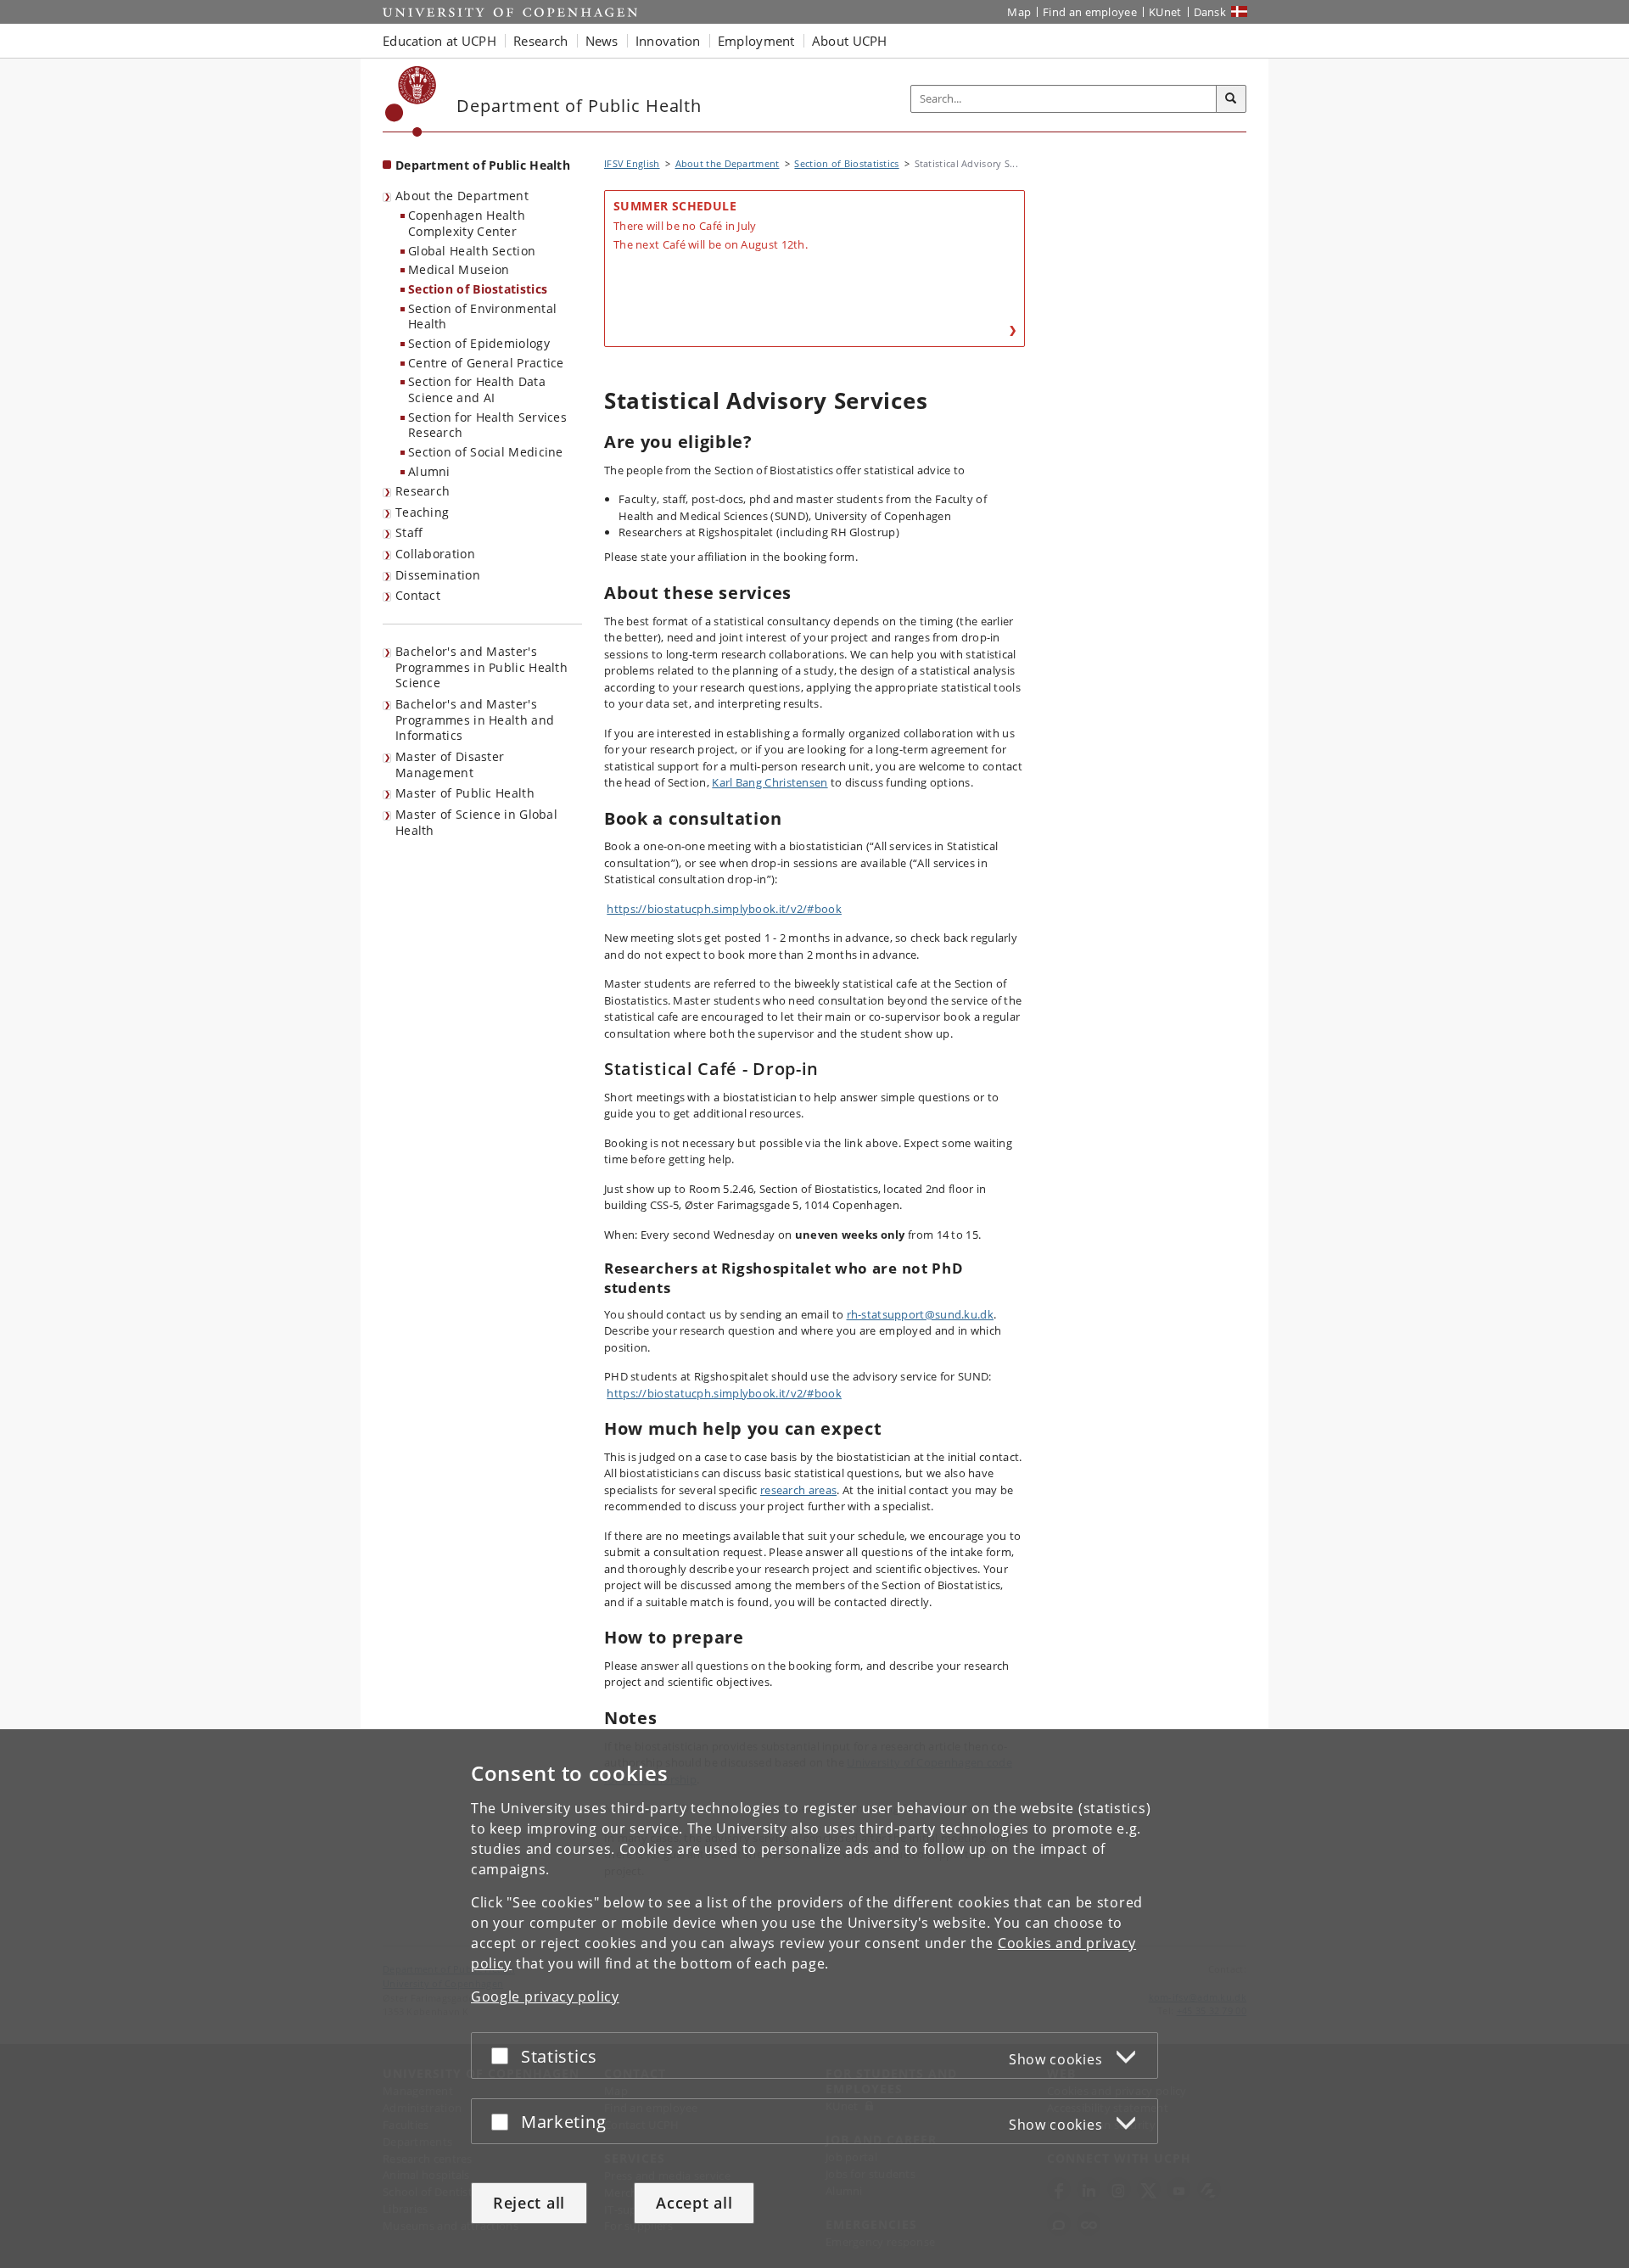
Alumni (429, 471)
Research (423, 491)
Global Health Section (472, 251)
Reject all (529, 2203)
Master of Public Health (465, 793)
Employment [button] (756, 41)
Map (1019, 12)
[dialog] (814, 1999)
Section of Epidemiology (479, 343)
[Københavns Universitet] (411, 101)
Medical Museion (459, 269)
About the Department (462, 196)
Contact (418, 595)
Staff (409, 532)
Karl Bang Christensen (770, 782)
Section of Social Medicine (486, 452)
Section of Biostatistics (478, 289)
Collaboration (435, 554)
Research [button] (540, 41)
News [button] (602, 41)
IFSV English (632, 163)
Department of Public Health (483, 165)
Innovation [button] (668, 41)
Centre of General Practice (486, 363)
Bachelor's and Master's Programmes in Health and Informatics (475, 720)
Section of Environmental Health (482, 316)
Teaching (422, 512)
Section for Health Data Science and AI (477, 389)
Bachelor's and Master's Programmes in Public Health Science (481, 667)
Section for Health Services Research (487, 425)
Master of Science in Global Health (476, 822)
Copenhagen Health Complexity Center (467, 223)
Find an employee (1090, 12)
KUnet (1165, 12)
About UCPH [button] (850, 41)
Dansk (1210, 12)
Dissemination (438, 575)
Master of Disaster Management (450, 764)
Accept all (694, 2203)
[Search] (1231, 99)
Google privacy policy (545, 1996)
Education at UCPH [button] (439, 41)
